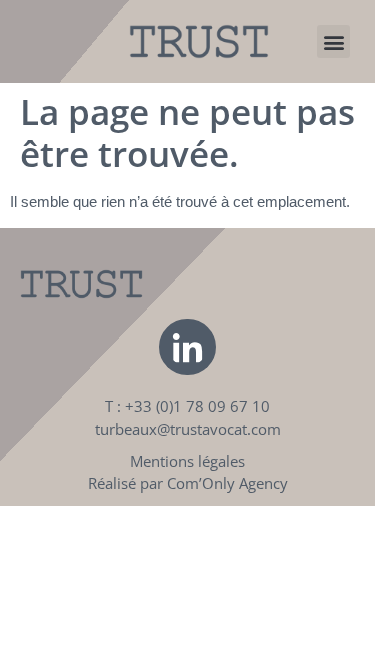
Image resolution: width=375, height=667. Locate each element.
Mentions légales (187, 461)
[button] (333, 41)
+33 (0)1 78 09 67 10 (197, 406)
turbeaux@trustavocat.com (188, 429)
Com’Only (201, 483)
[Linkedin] (187, 347)
